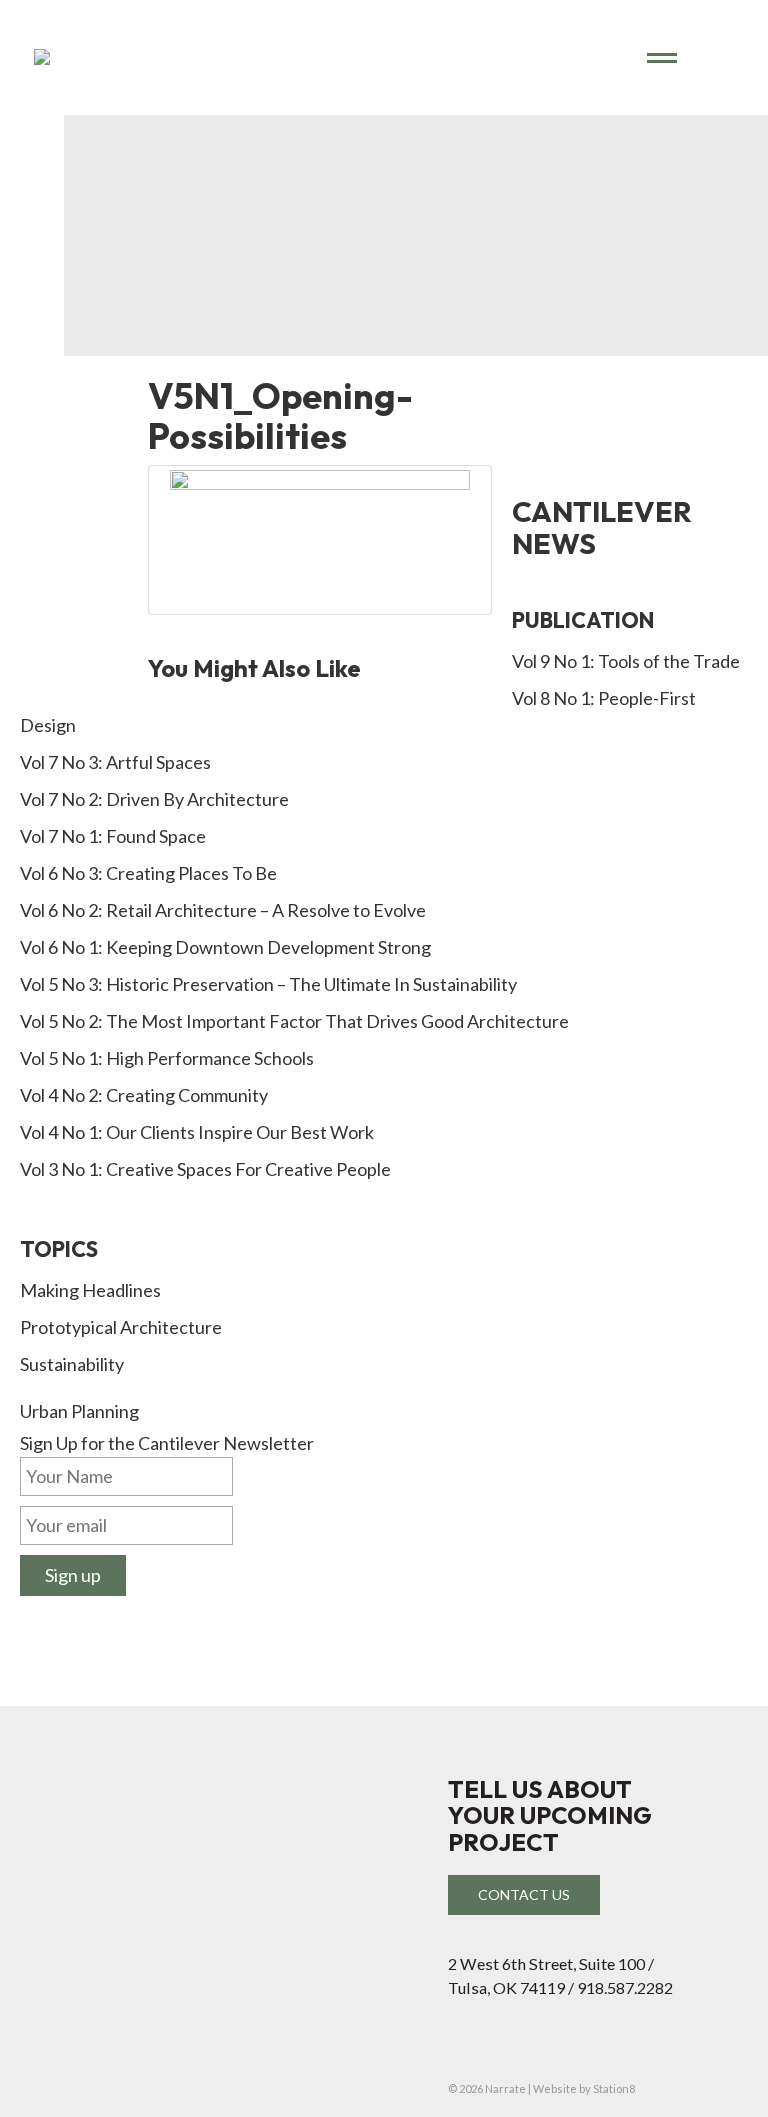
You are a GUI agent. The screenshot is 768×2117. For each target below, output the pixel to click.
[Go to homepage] (351, 57)
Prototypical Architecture (121, 1327)
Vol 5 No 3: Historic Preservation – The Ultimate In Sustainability (268, 984)
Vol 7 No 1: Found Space (113, 836)
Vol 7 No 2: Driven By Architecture (154, 799)
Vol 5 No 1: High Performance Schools (167, 1058)
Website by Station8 (584, 2088)
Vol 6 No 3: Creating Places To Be (148, 873)
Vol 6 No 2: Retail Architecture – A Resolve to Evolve (223, 910)
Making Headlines (90, 1290)
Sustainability (72, 1364)
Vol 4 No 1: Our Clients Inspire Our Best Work (197, 1132)
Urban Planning (79, 1411)
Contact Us (524, 1894)
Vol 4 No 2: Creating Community (144, 1095)
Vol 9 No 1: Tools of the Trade (626, 661)
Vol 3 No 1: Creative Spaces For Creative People (205, 1169)
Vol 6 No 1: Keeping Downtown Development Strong (225, 947)
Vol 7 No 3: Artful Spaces (115, 762)
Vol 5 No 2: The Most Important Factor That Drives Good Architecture (294, 1021)
